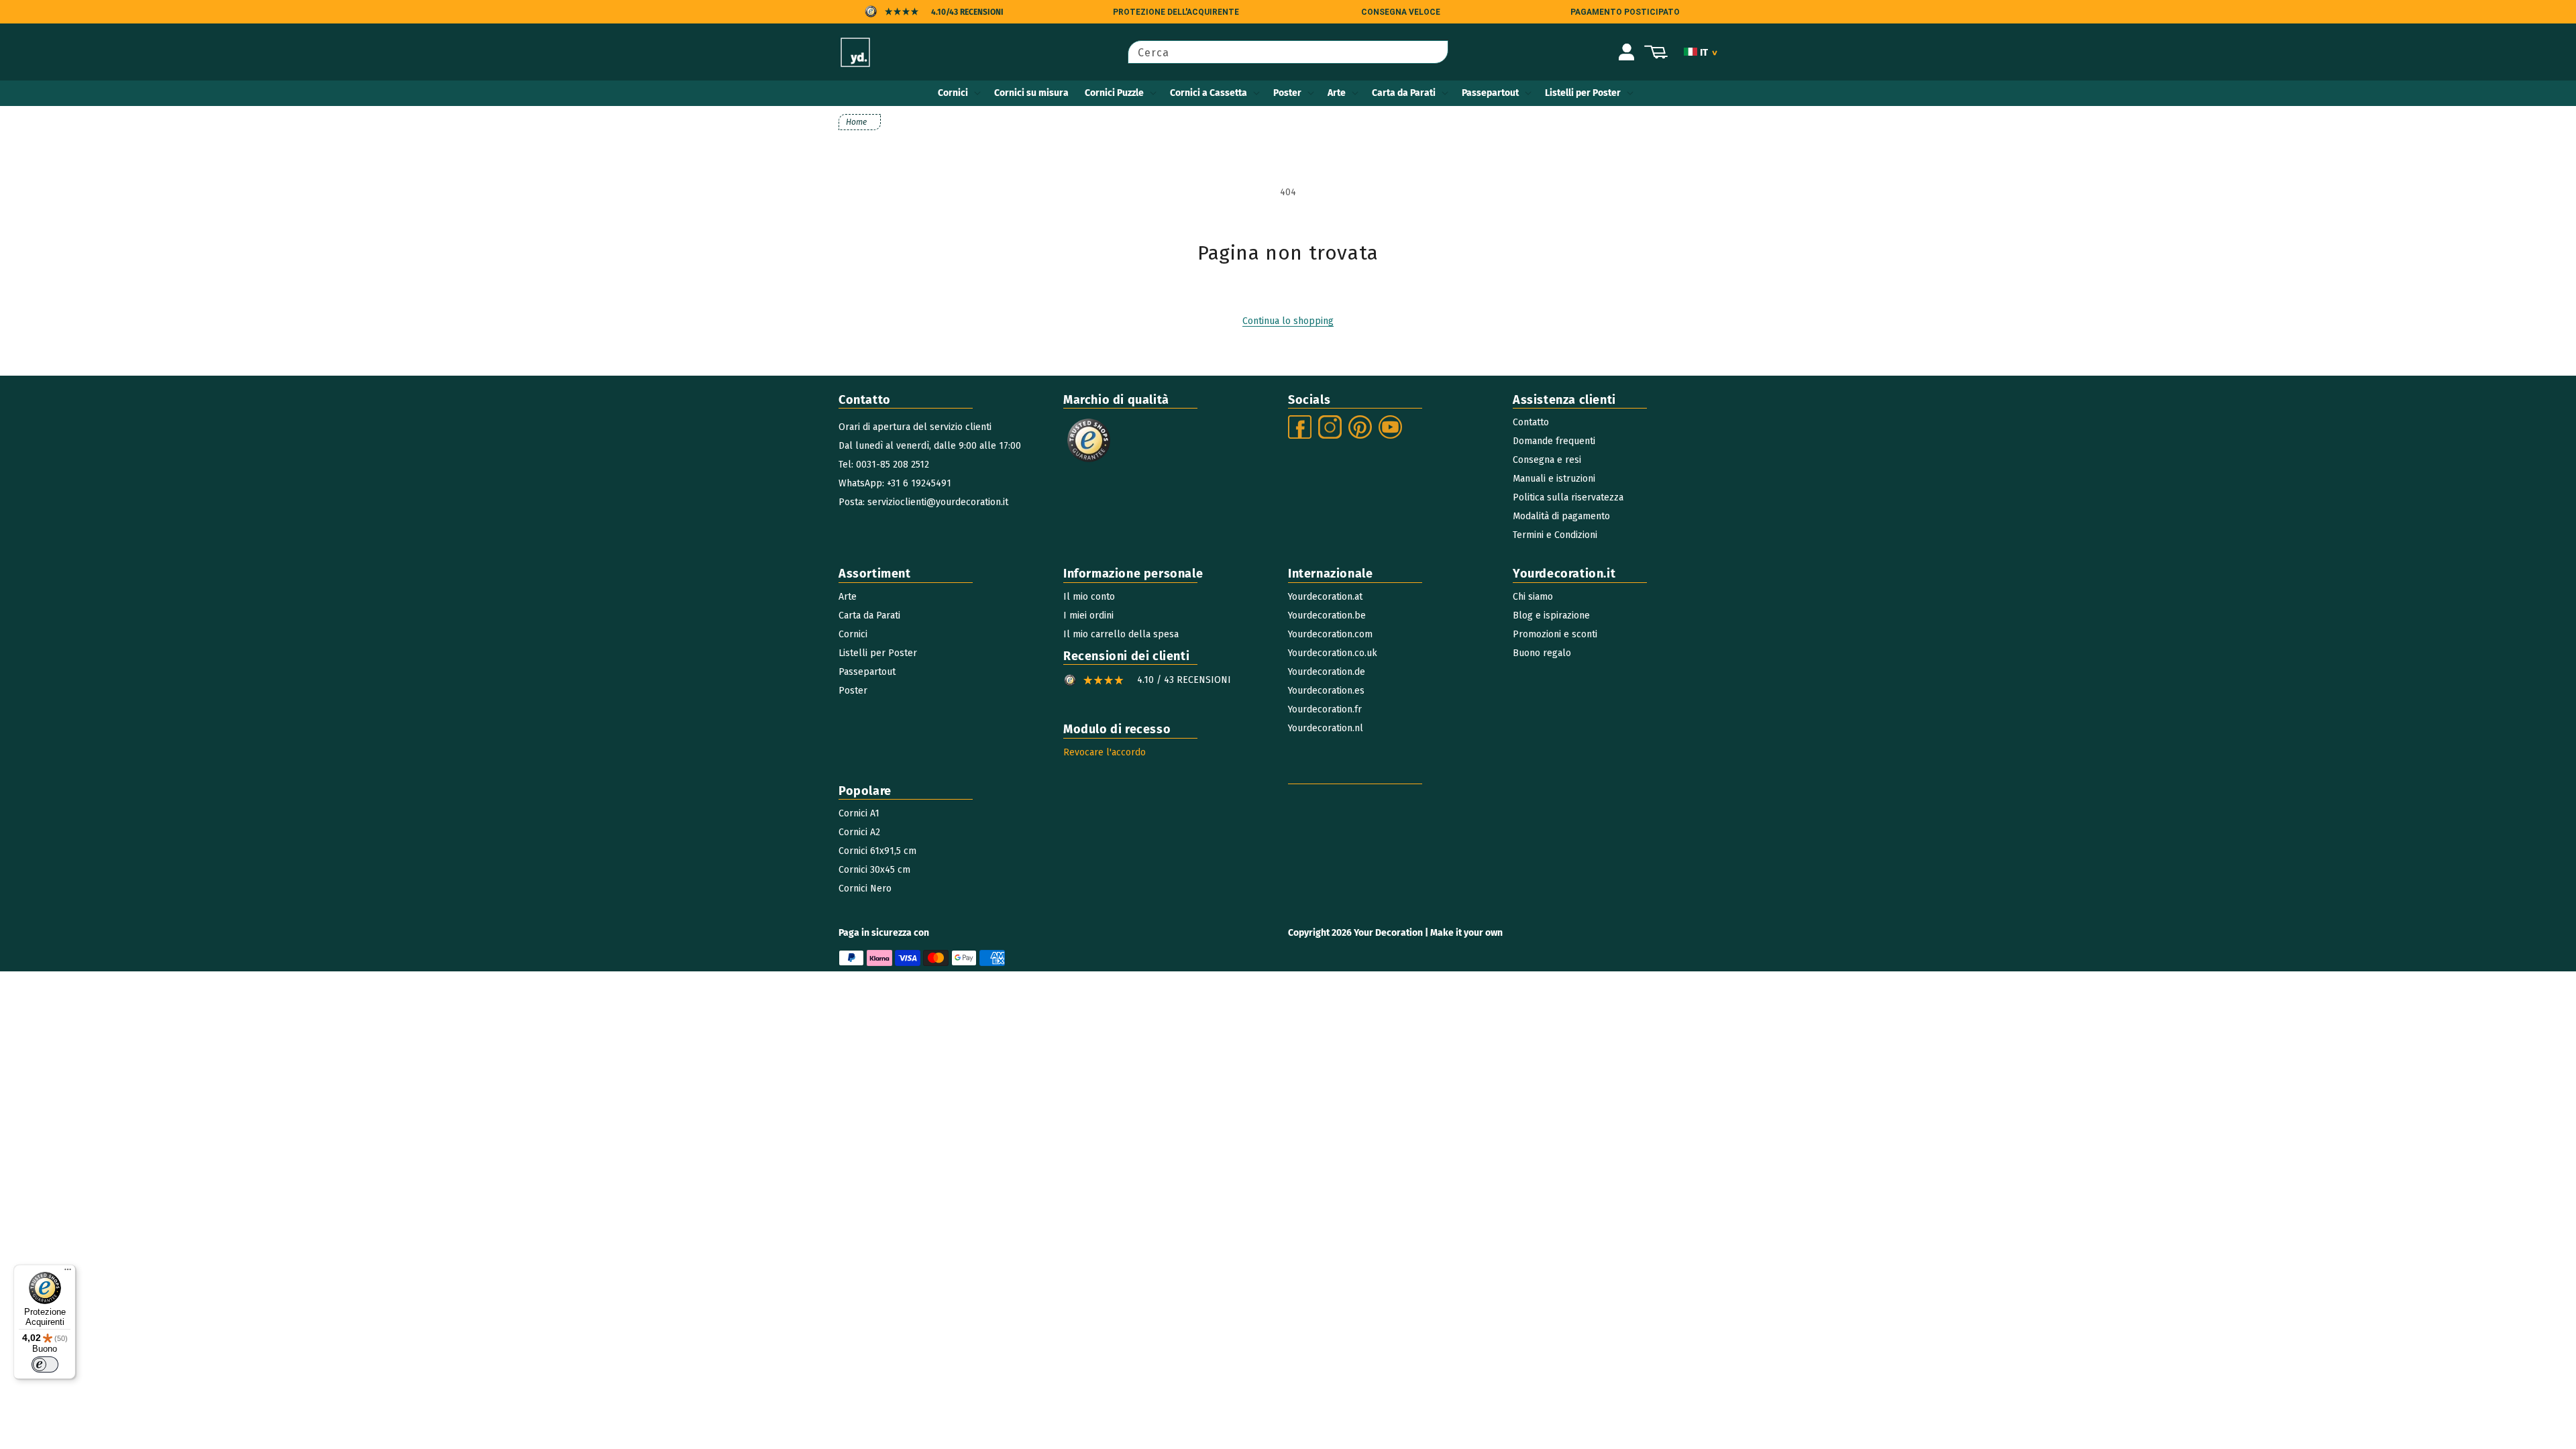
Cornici (953, 93)
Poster (1287, 93)
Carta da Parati (1404, 93)
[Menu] (68, 1273)
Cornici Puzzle (1114, 93)
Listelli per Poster (1583, 93)
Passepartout (1490, 93)
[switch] (45, 1364)
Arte (1337, 93)
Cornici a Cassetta (1209, 93)
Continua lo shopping (1288, 321)
